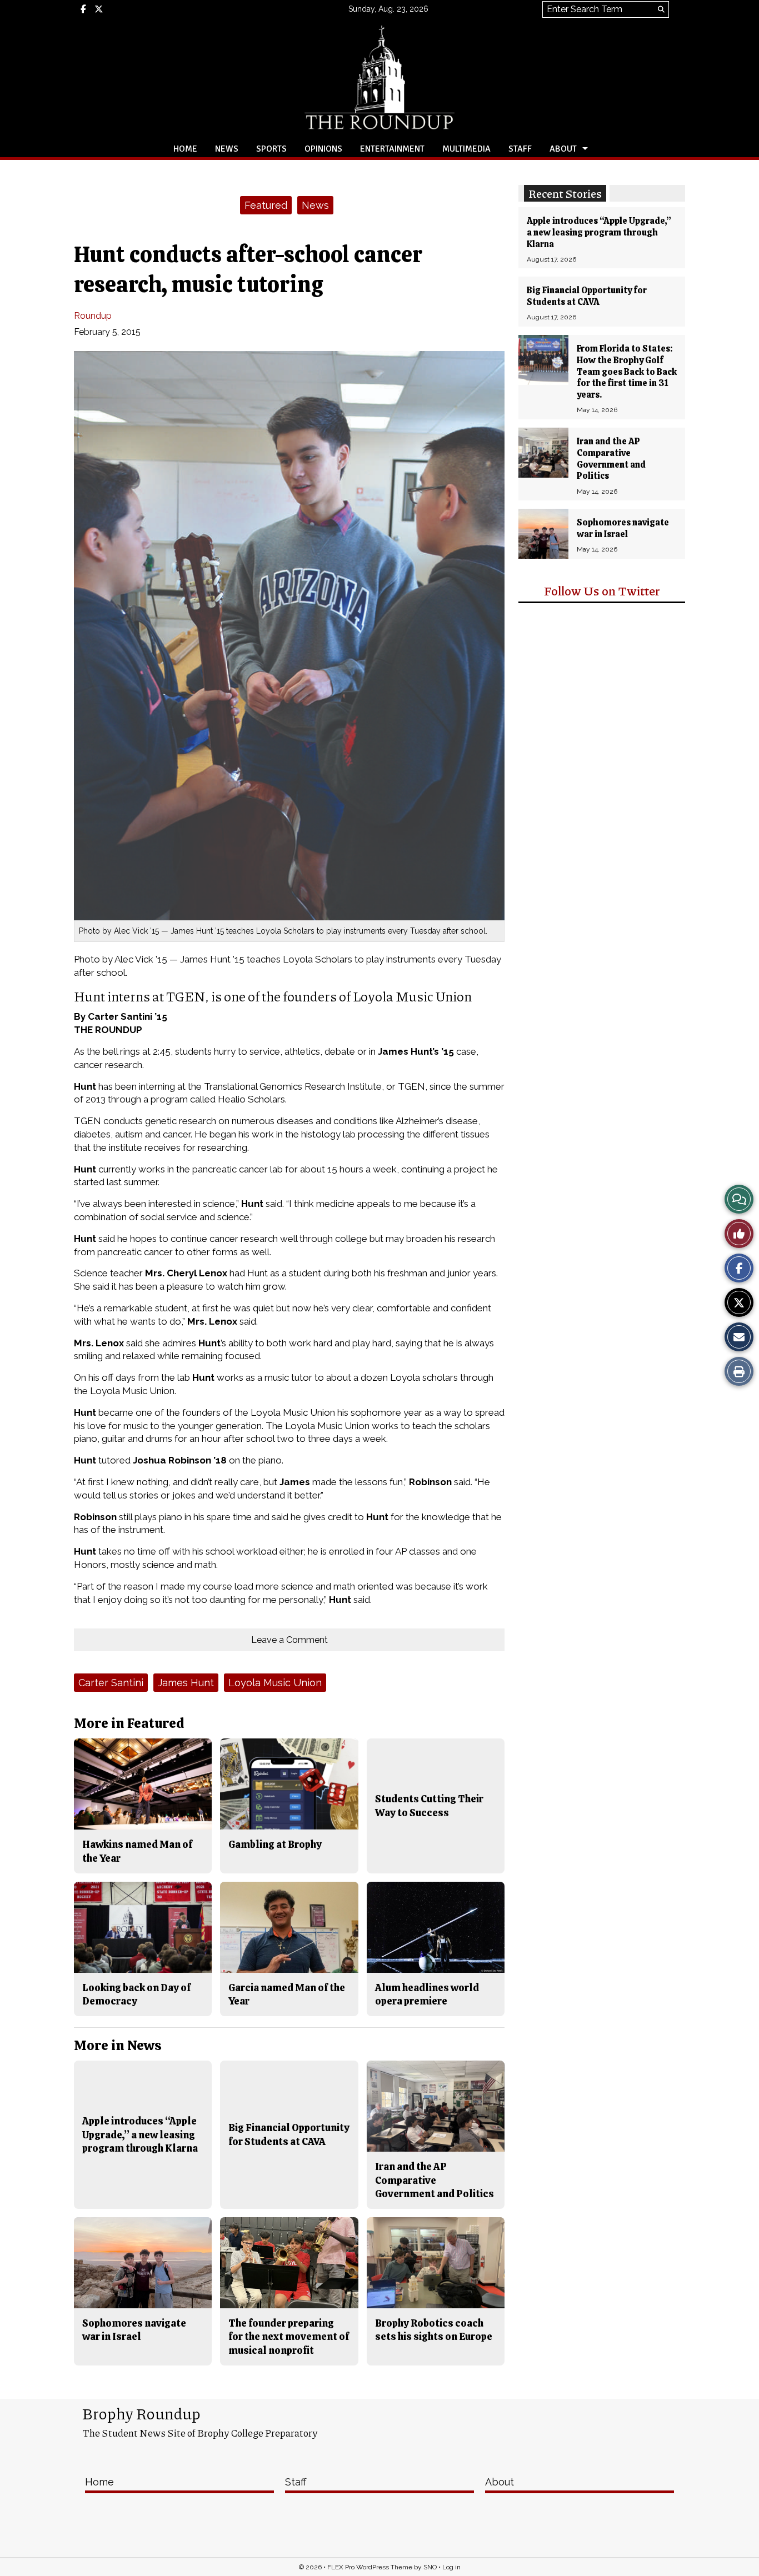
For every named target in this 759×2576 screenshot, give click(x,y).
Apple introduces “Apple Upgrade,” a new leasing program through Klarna (599, 232)
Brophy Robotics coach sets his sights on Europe (434, 2330)
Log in (451, 2567)
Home (185, 149)
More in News (118, 2045)
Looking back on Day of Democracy (136, 1994)
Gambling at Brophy (275, 1844)
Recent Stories (565, 193)
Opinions (323, 149)
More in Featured (129, 1723)
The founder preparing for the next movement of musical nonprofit (289, 2337)
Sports (271, 149)
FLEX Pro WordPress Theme (370, 2567)
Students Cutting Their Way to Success (429, 1805)
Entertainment (392, 149)
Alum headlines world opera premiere (427, 1994)
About (563, 149)
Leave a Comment (289, 1640)
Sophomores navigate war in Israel (623, 528)
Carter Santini (111, 1683)
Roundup (93, 316)
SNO (430, 2567)
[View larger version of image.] (289, 636)
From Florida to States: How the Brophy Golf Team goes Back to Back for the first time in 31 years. (627, 372)
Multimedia (466, 149)
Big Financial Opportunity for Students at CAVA (587, 296)
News (227, 149)
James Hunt (186, 1683)
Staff (520, 149)
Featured (266, 205)
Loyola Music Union (275, 1683)
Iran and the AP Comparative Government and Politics (611, 458)
